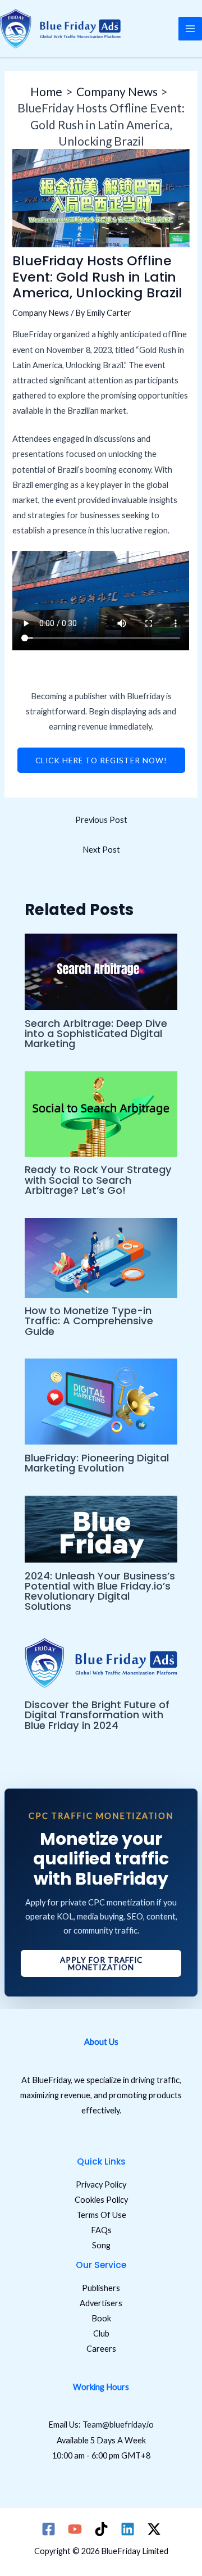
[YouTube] (75, 2529)
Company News (41, 313)
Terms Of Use (101, 2215)
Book (101, 2318)
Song (101, 2245)
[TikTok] (101, 2529)
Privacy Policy (101, 2185)
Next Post (101, 850)
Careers (101, 2349)
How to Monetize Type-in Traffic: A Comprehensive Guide (89, 1321)
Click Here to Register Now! (101, 760)
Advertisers (101, 2303)
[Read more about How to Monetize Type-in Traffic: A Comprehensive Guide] (101, 1257)
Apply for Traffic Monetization (101, 1964)
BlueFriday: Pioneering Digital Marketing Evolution (97, 1463)
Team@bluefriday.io (118, 2425)
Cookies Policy (101, 2200)
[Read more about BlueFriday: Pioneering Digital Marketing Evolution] (101, 1400)
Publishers (101, 2288)
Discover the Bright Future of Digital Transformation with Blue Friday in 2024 (97, 1715)
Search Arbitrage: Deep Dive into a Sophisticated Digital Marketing (96, 1033)
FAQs (101, 2230)
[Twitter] (154, 2529)
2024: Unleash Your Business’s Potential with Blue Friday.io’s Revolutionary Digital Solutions (100, 1591)
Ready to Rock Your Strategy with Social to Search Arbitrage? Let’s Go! (98, 1180)
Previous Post (101, 820)
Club (101, 2333)
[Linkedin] (128, 2529)
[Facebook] (49, 2529)
